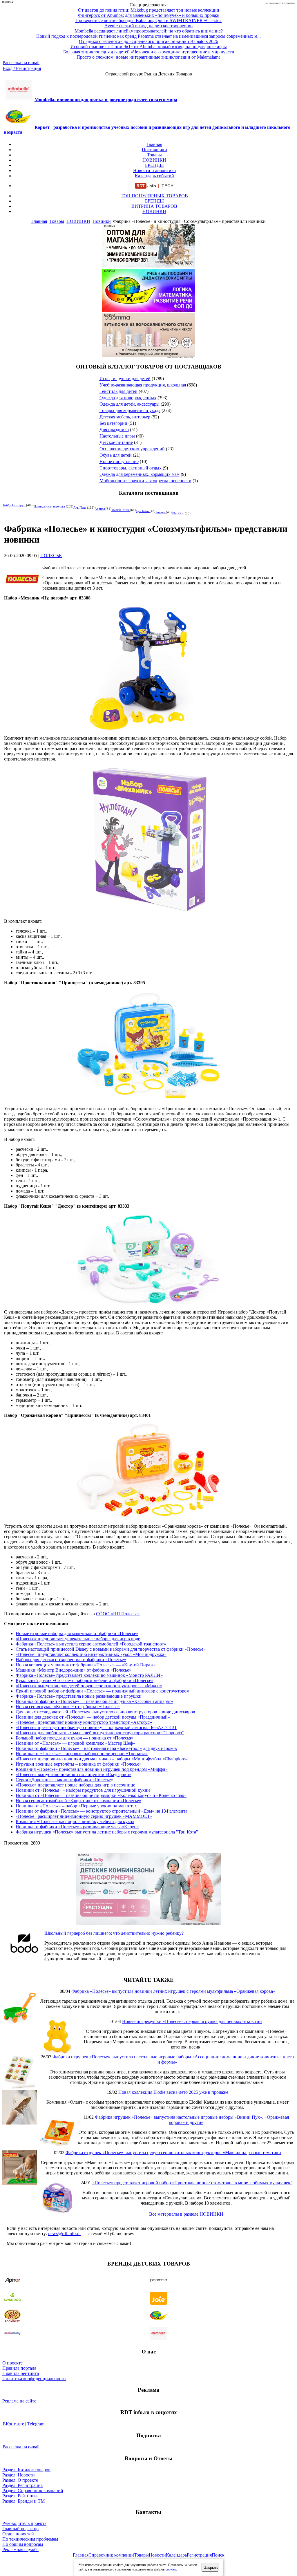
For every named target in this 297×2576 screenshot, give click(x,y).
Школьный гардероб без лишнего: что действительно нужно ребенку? (114, 1933)
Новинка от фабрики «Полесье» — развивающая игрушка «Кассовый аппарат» (94, 1701)
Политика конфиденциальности (34, 2379)
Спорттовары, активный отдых (131, 468)
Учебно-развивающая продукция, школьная (143, 385)
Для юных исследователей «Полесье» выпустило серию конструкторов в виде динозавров (105, 1712)
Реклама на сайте (19, 2401)
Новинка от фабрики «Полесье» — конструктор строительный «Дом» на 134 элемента (102, 1811)
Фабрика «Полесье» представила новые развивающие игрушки (79, 1696)
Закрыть (211, 2567)
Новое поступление (119, 461)
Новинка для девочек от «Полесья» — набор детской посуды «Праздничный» (93, 1717)
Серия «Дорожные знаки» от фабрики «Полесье (63, 1780)
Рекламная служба (20, 2549)
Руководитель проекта (24, 2523)
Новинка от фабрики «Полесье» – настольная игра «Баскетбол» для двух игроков (96, 1748)
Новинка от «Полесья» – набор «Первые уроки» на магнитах (76, 1806)
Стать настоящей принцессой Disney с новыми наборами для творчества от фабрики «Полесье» (111, 1649)
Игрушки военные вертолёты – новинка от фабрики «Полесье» (79, 1764)
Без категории (113, 423)
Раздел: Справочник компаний (33, 2491)
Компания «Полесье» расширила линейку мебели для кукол (75, 1821)
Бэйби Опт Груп (15, 505)
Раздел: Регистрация (22, 2485)
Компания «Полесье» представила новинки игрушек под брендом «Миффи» (92, 1769)
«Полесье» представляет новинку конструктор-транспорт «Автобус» (84, 1722)
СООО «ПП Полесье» (118, 1614)
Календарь (176, 2555)
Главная (154, 144)
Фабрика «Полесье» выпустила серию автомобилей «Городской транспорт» (91, 1644)
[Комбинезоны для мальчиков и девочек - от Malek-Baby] (148, 266)
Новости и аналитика (154, 170)
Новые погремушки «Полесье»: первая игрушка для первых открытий (192, 2021)
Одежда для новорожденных (128, 398)
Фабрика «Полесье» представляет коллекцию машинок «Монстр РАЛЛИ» (89, 1675)
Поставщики (154, 150)
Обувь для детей (116, 455)
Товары (154, 155)
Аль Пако (80, 507)
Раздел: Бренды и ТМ (23, 2501)
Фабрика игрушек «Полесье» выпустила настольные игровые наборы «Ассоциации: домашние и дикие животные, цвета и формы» (173, 2059)
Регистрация (199, 2555)
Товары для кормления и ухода (130, 410)
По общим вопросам (23, 2544)
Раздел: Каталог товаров (26, 2470)
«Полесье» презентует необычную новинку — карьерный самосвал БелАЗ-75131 (96, 1727)
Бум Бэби (143, 511)
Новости (157, 2555)
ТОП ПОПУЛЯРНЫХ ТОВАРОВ (154, 196)
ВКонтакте (13, 2424)
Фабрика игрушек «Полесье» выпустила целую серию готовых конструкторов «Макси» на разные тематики (173, 2153)
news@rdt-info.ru (64, 2233)
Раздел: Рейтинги (20, 2496)
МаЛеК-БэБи (121, 510)
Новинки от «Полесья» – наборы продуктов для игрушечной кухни (83, 1790)
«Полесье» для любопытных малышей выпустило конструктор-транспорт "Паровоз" (100, 1733)
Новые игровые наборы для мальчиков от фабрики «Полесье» (77, 1633)
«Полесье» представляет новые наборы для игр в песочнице (75, 1785)
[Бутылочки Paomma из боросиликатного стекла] (148, 355)
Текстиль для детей (118, 391)
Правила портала (19, 2368)
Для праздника (114, 430)
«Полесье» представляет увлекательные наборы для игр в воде (78, 1639)
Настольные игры (117, 436)
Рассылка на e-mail (21, 63)
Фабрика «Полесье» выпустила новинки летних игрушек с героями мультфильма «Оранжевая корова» (173, 1991)
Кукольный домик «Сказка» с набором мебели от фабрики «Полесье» (85, 1680)
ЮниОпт (178, 513)
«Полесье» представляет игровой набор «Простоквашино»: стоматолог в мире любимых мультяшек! (192, 2183)
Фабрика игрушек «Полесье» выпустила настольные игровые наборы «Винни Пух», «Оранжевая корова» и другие (192, 2120)
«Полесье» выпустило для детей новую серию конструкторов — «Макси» (89, 1686)
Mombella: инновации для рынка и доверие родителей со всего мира (106, 99)
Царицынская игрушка (50, 506)
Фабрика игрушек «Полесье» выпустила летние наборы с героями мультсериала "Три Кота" (107, 1832)
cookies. (171, 2569)
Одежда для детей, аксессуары (130, 404)
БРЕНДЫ (154, 165)
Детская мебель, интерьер (125, 417)
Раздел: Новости (19, 2475)
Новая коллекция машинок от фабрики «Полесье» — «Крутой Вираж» (86, 1665)
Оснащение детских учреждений (132, 449)
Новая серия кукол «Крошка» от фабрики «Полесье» (68, 1707)
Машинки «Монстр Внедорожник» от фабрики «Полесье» (74, 1670)
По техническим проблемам (30, 2539)
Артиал (100, 509)
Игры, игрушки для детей (125, 379)
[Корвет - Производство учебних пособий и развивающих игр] (148, 311)
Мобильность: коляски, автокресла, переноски (145, 481)
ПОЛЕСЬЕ (51, 556)
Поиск (218, 2555)
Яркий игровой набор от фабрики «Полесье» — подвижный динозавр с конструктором (103, 1691)
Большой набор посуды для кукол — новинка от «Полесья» (75, 1738)
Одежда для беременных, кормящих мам (140, 474)
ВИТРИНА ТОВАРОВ (154, 206)
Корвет (161, 512)
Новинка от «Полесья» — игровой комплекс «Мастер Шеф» (75, 1743)
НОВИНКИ (154, 160)
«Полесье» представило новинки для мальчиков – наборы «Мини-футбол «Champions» (102, 1759)
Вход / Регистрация (22, 68)
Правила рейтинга (21, 2373)
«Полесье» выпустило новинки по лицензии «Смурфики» (74, 1774)
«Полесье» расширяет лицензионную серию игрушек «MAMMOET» (84, 1816)
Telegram (36, 2424)
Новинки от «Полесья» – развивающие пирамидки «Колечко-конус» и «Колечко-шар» (101, 1795)
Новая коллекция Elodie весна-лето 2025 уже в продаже (173, 2092)
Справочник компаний (111, 2555)
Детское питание (116, 442)
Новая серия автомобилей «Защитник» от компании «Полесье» (78, 1801)
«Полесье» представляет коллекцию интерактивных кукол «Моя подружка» (91, 1654)
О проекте (12, 2363)
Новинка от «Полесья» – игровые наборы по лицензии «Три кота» (82, 1754)
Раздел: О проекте (20, 2480)
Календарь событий (154, 176)
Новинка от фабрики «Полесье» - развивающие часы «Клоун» (77, 1827)
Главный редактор (20, 2529)
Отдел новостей (18, 2534)
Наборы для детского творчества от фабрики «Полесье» (71, 1660)
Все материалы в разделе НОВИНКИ (186, 2214)
